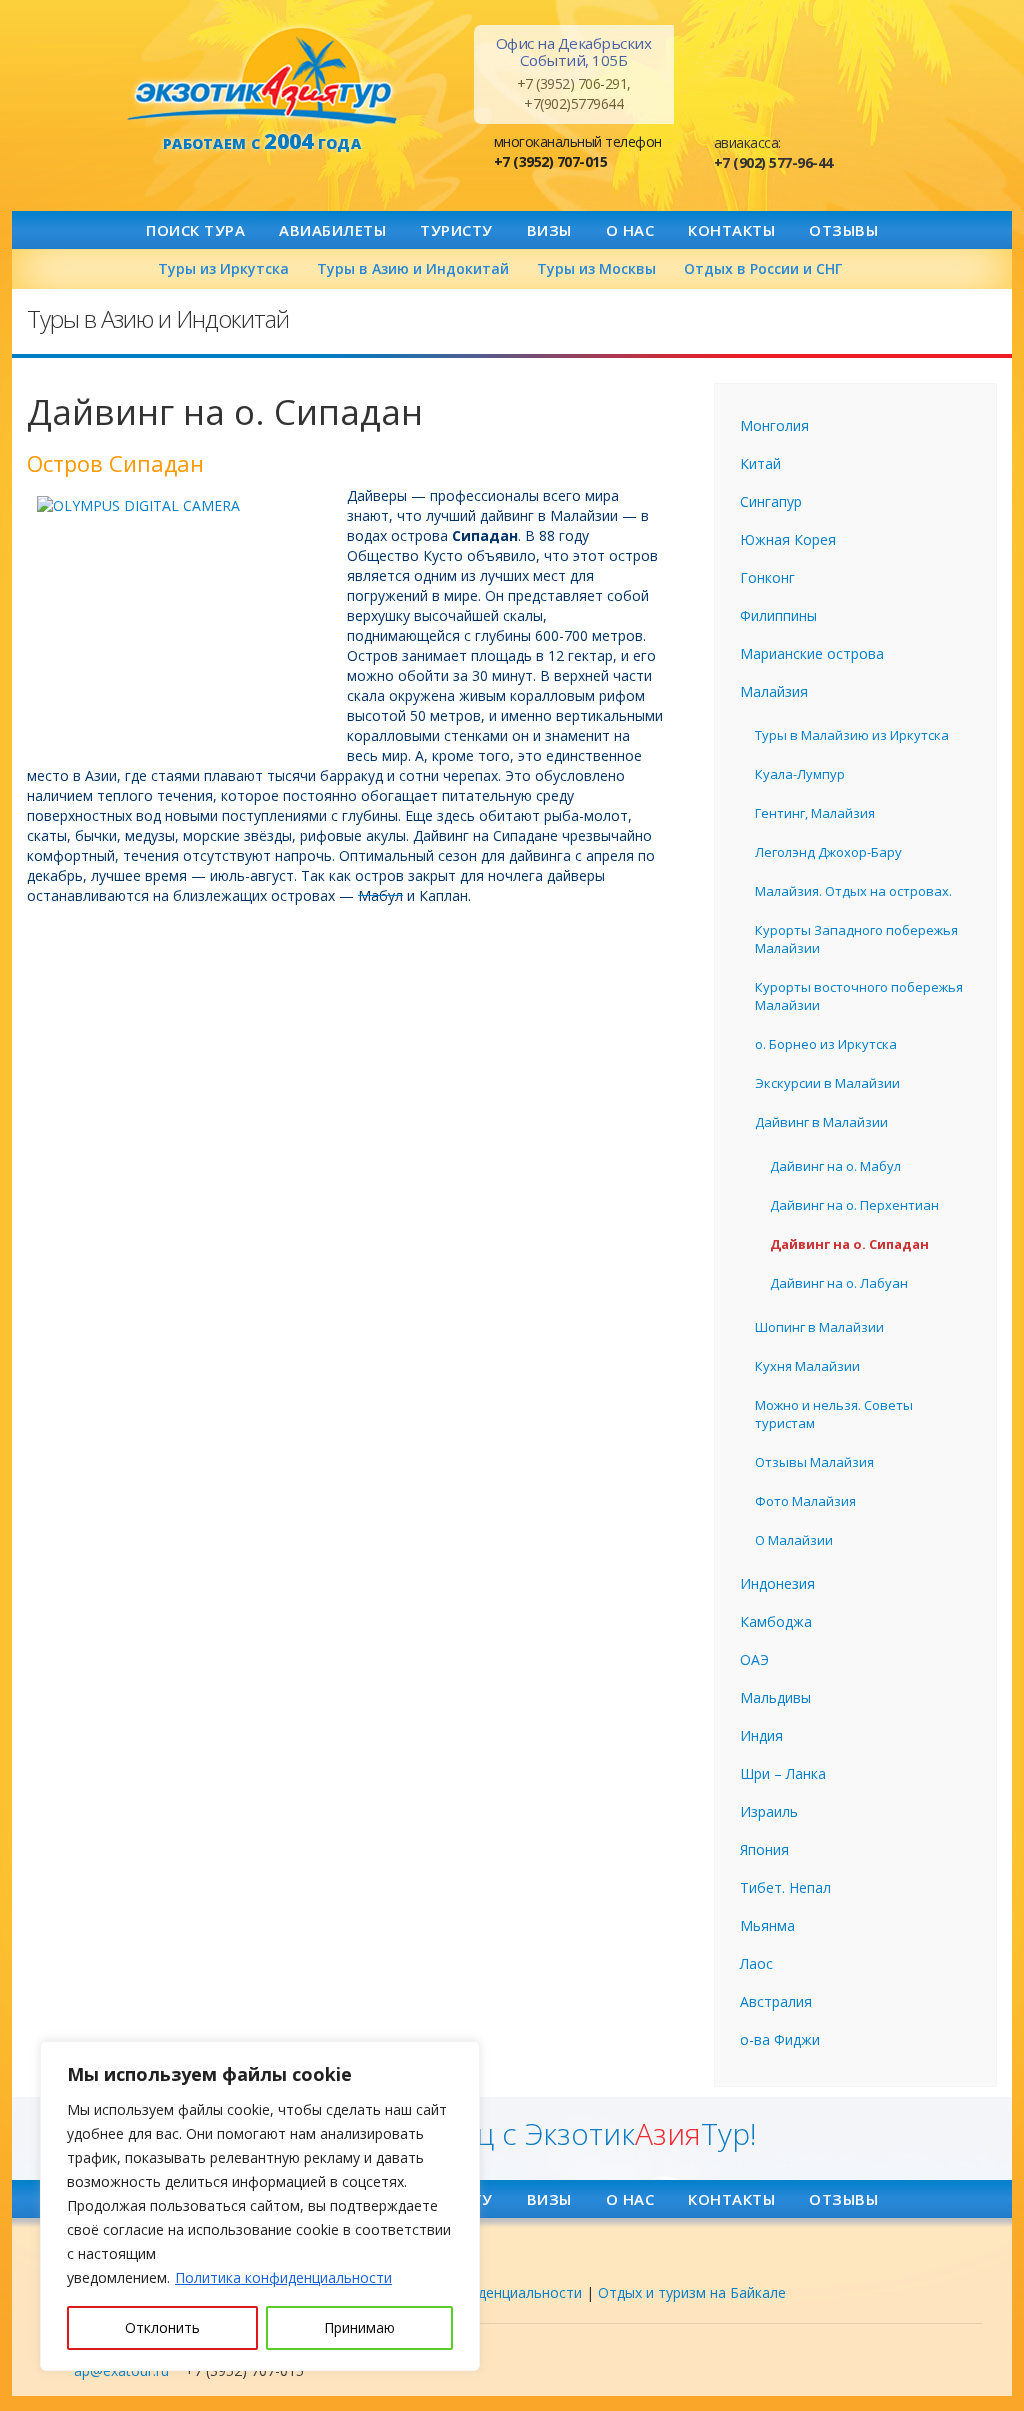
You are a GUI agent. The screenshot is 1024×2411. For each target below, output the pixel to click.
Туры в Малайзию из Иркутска (852, 735)
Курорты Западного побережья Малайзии (856, 939)
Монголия (774, 425)
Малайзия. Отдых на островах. (853, 891)
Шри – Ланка (783, 1773)
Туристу (456, 230)
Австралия (776, 2001)
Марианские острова (812, 653)
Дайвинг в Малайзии (821, 1122)
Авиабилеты (332, 230)
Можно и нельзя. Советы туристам (834, 1414)
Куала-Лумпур (800, 774)
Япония (764, 1849)
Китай (760, 463)
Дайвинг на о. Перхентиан (854, 1205)
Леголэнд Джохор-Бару (828, 852)
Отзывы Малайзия (814, 1462)
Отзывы (843, 230)
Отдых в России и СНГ (763, 268)
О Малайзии (794, 1540)
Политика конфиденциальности (283, 2277)
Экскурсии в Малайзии (827, 1083)
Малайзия (774, 691)
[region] (260, 2206)
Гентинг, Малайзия (815, 813)
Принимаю (359, 2327)
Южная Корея (788, 539)
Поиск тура (195, 230)
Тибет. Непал (785, 1887)
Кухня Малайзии (807, 1366)
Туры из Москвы (596, 268)
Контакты (731, 230)
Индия (761, 1735)
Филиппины (778, 615)
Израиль (769, 1811)
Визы (549, 230)
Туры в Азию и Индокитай (413, 268)
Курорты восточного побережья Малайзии (859, 996)
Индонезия (777, 1583)
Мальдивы (775, 1697)
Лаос (756, 1963)
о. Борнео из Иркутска (826, 1044)
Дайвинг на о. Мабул (835, 1166)
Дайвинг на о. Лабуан (839, 1283)
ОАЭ (754, 1659)
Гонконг (767, 577)
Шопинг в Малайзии (819, 1327)
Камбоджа (776, 1621)
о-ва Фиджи (780, 2039)
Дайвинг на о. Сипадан (849, 1244)
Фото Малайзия (805, 1501)
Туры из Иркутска (223, 268)
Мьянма (767, 1925)
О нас (630, 230)
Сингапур (771, 501)
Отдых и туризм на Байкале (692, 2292)
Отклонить (162, 2327)
